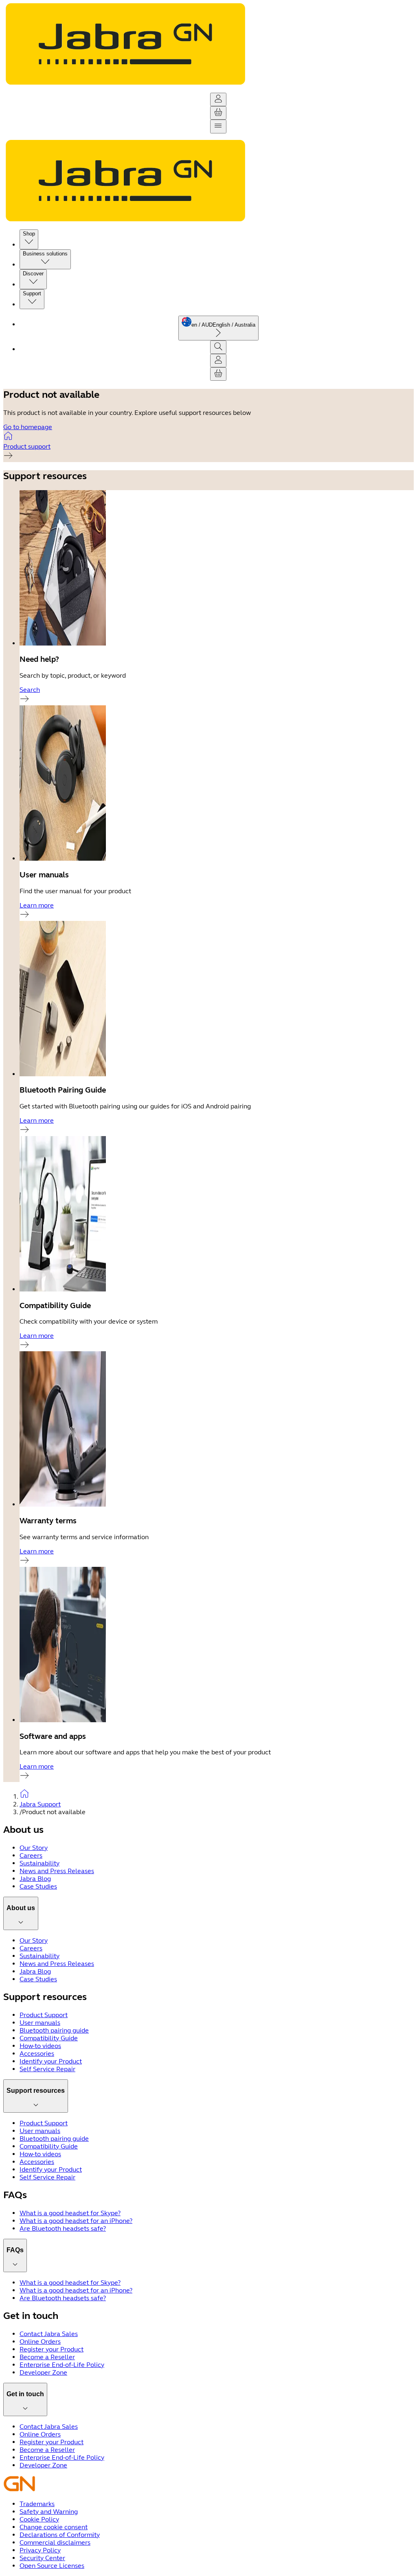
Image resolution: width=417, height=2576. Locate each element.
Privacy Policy (40, 2550)
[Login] (218, 99)
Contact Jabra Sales (49, 2334)
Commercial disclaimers (55, 2542)
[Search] (218, 347)
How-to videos (40, 2046)
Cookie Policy (39, 2519)
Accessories (37, 2054)
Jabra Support (40, 1804)
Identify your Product (51, 2061)
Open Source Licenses (52, 2566)
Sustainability (40, 1863)
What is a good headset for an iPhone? (76, 2221)
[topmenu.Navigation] (218, 127)
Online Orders (40, 2342)
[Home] (217, 1794)
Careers (31, 1855)
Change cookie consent (54, 2527)
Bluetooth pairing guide (54, 2030)
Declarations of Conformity (60, 2535)
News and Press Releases (57, 1871)
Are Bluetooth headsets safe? (63, 2228)
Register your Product (52, 2349)
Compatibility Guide (49, 2038)
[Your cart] (218, 113)
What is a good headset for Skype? (70, 2213)
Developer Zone (43, 2372)
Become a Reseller (47, 2357)
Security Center (42, 2558)
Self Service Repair (47, 2069)
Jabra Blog (35, 1879)
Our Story (34, 1848)
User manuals (40, 2023)
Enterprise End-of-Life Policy (62, 2365)
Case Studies (38, 1886)
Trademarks (37, 2504)
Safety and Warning (49, 2512)
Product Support (44, 2015)
